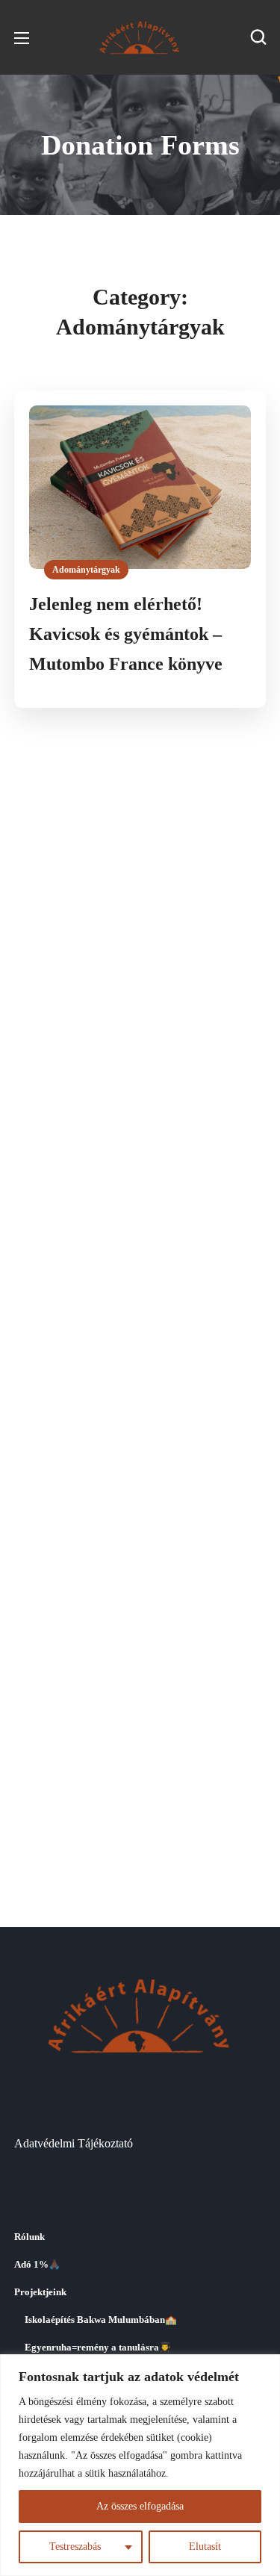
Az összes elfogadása (140, 2506)
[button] (258, 37)
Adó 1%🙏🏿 (37, 2265)
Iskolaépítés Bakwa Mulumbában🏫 (101, 2320)
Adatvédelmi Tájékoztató (74, 2143)
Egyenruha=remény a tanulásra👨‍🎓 (98, 2348)
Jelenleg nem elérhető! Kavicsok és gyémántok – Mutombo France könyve (126, 634)
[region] (140, 2465)
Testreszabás (75, 2547)
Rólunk (29, 2237)
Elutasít (205, 2547)
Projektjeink (40, 2292)
